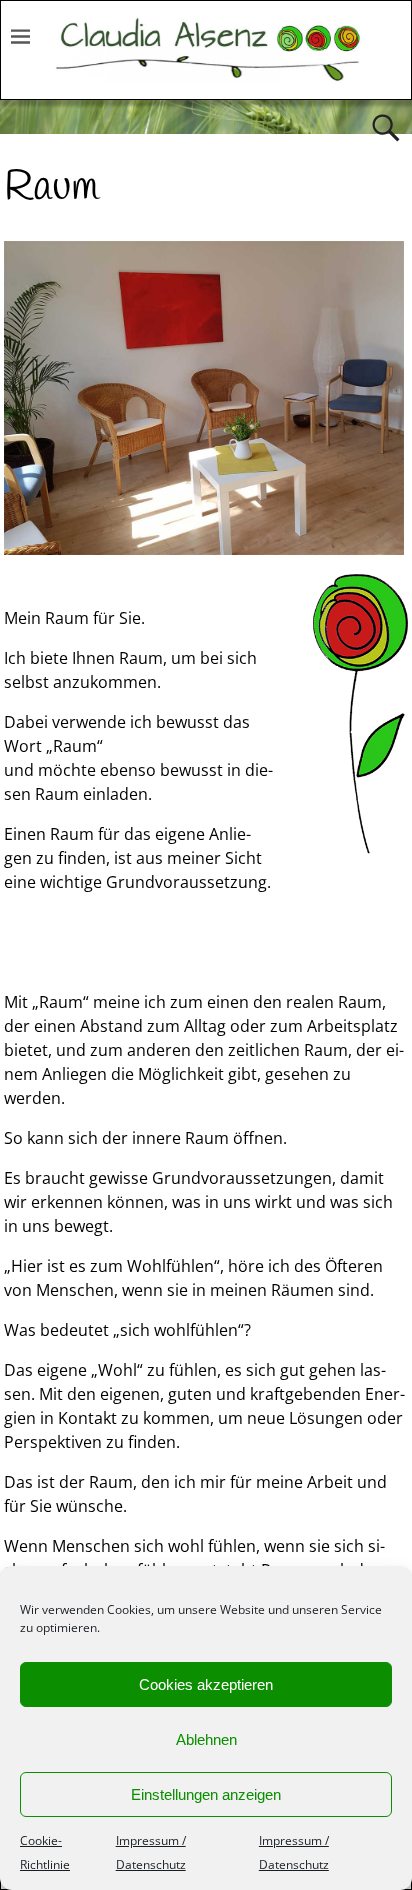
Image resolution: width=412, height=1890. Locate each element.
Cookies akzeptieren (206, 1684)
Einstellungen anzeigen (206, 1794)
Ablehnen (206, 1739)
